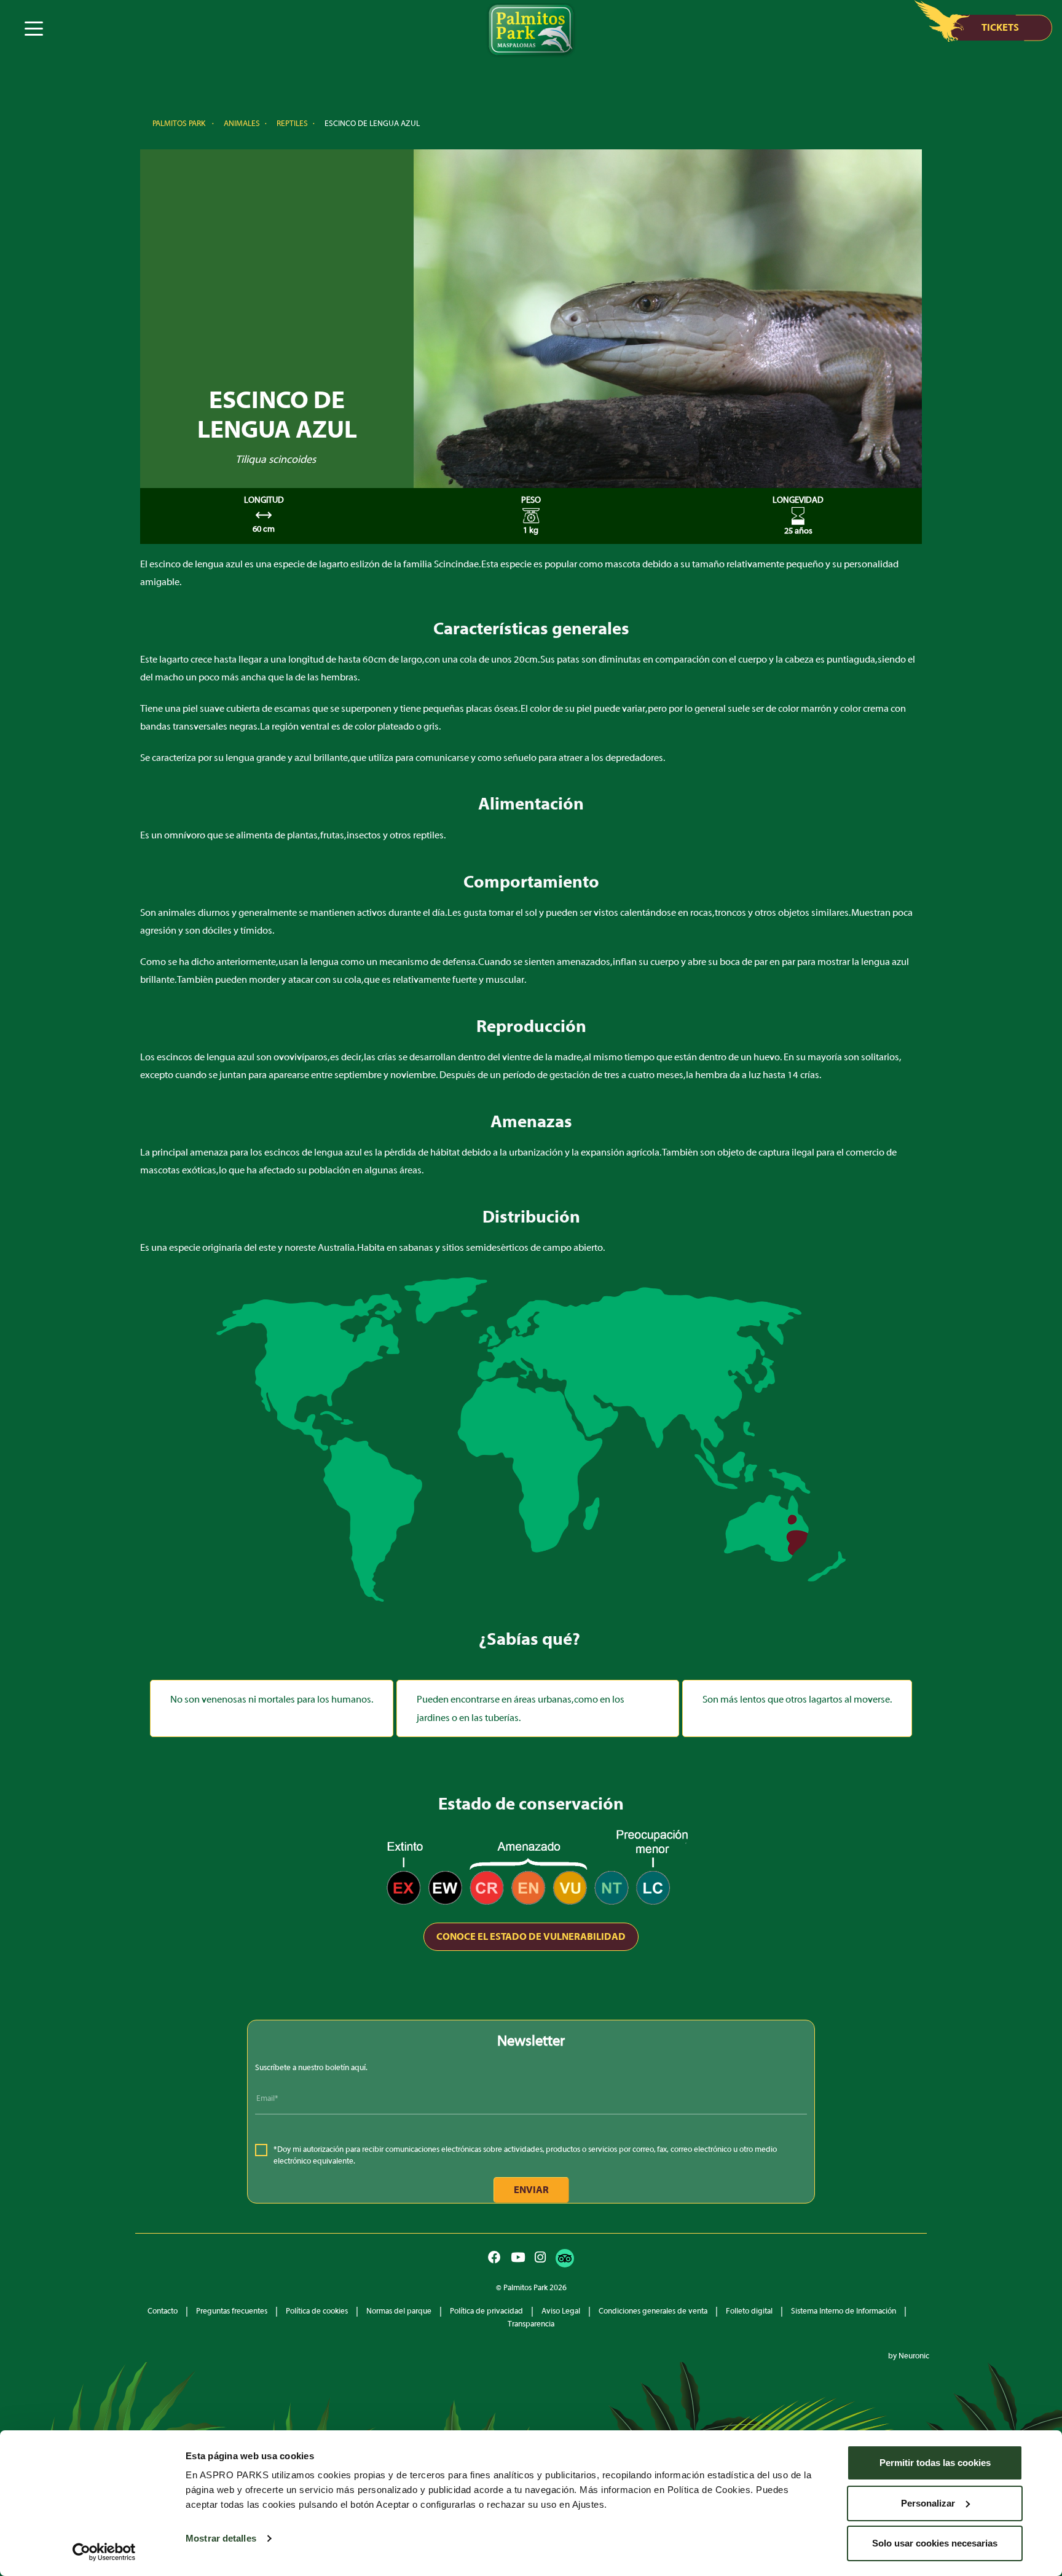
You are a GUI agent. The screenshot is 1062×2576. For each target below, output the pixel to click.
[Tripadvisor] (565, 2258)
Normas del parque (399, 2311)
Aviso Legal (561, 2311)
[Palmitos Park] (531, 31)
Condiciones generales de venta (653, 2311)
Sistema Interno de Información (844, 2311)
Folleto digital (749, 2311)
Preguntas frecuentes (232, 2311)
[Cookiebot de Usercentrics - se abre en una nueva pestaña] (104, 2552)
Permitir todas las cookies (935, 2463)
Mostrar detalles (221, 2538)
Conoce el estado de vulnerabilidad (531, 1937)
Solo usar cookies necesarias (935, 2543)
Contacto (163, 2311)
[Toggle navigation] (33, 27)
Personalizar (928, 2503)
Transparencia (531, 2324)
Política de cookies (317, 2311)
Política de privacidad (486, 2311)
